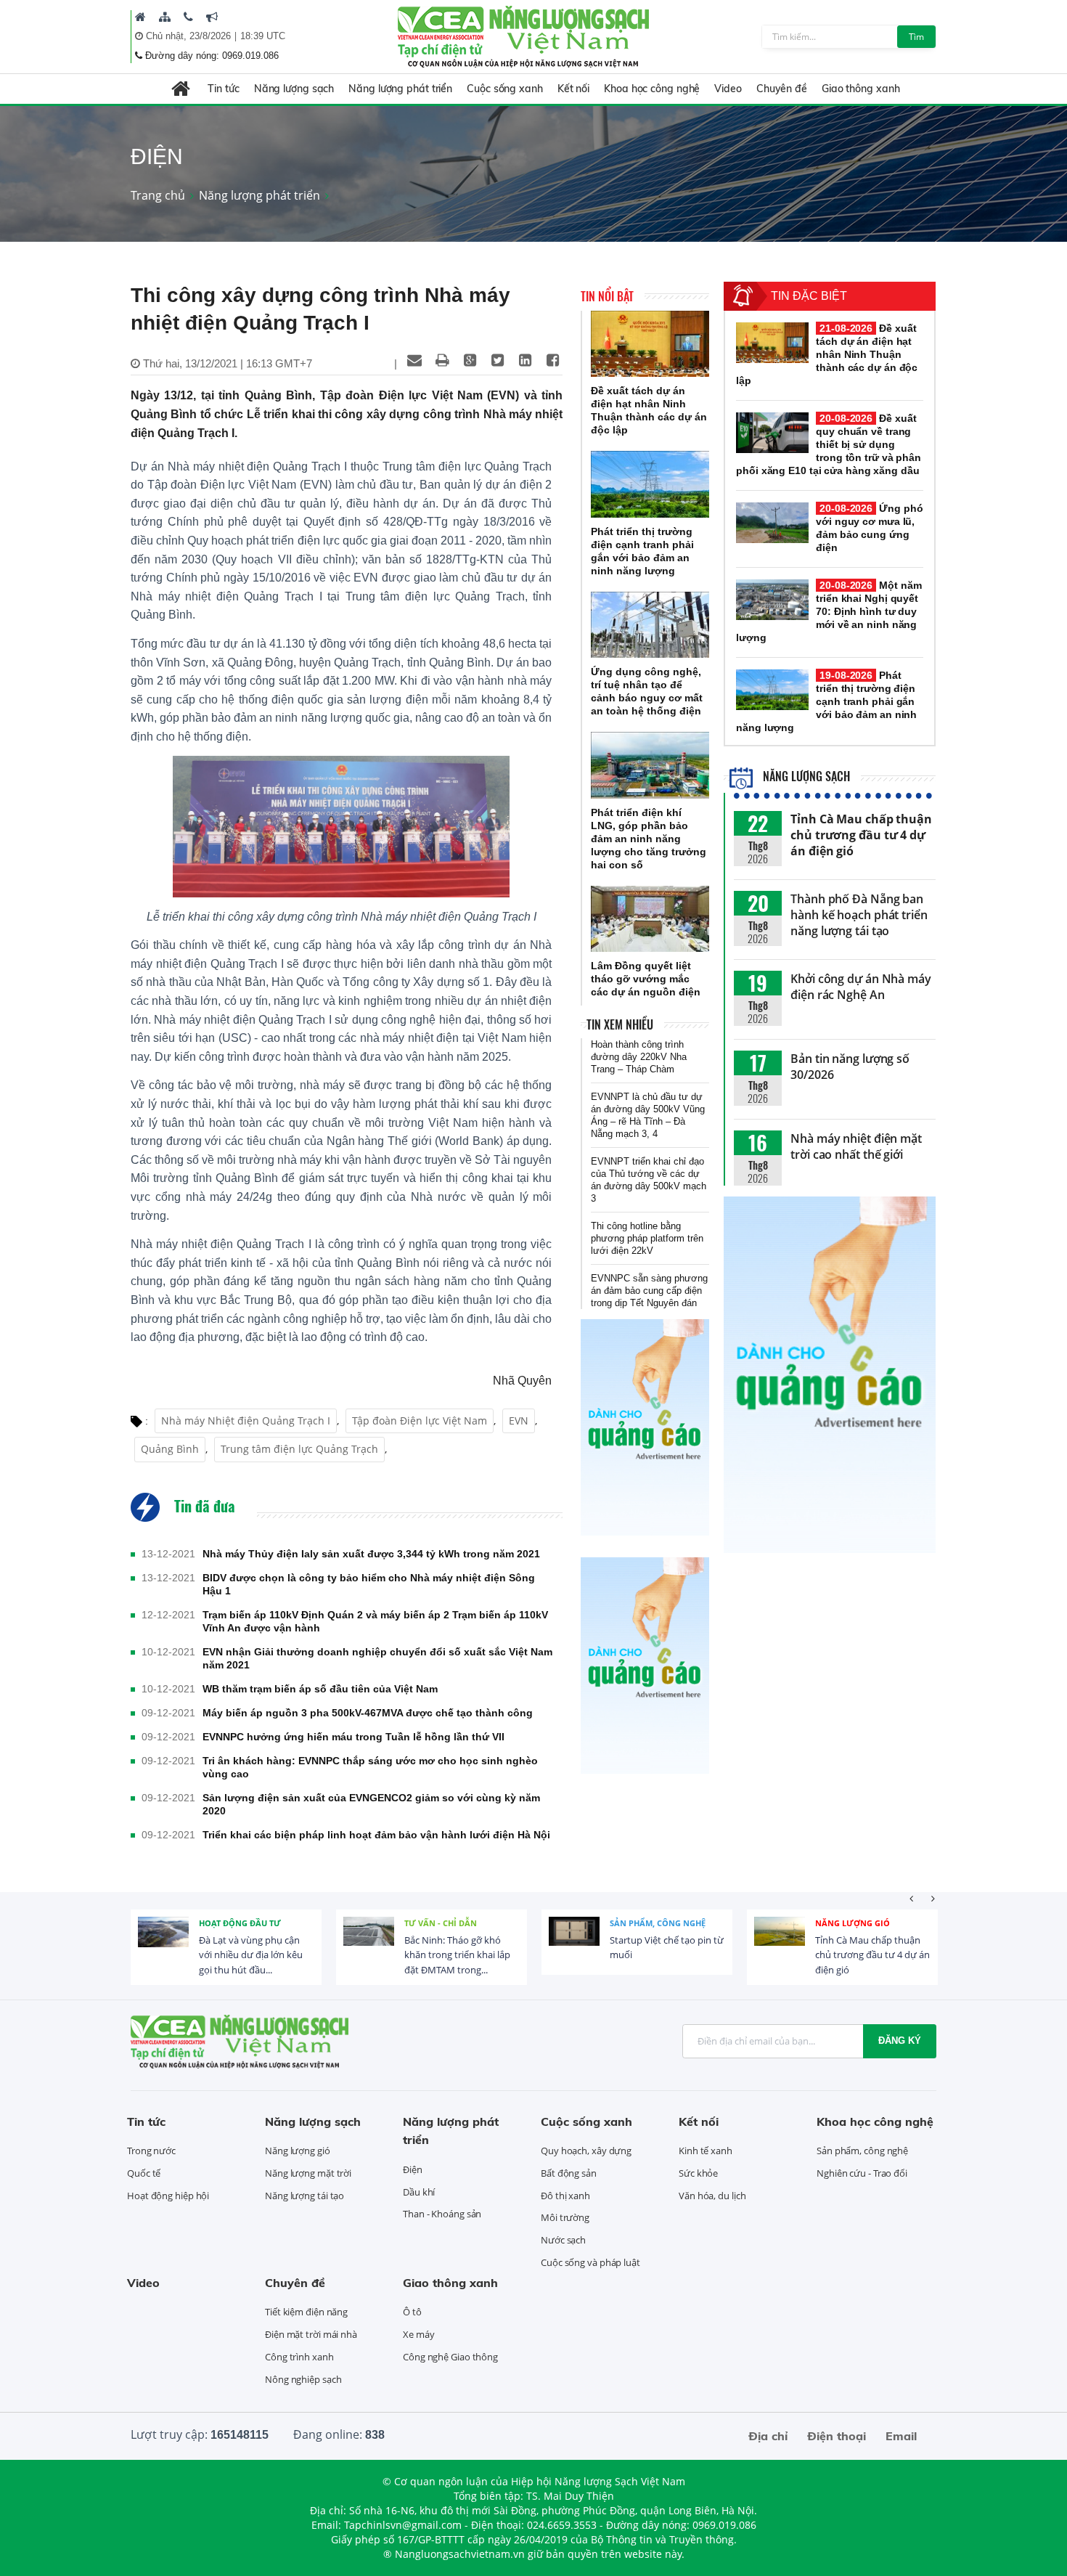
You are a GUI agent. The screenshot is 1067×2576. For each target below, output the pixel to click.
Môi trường (565, 2217)
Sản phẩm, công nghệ (658, 1923)
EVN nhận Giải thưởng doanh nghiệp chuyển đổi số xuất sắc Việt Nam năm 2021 (377, 1658)
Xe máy (418, 2334)
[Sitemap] (165, 17)
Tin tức (223, 89)
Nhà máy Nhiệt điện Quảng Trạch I (246, 1421)
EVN (519, 1421)
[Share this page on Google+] (470, 360)
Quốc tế (144, 2173)
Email (901, 2436)
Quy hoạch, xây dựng (586, 2151)
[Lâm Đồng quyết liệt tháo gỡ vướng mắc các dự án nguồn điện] (650, 919)
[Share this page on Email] (414, 360)
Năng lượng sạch (294, 89)
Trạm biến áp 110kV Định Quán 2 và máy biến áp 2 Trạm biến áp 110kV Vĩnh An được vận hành (375, 1621)
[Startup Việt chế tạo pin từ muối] (574, 1942)
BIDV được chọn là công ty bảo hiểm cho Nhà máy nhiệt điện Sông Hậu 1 (369, 1584)
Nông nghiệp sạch (303, 2379)
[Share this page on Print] (442, 360)
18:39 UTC (263, 36)
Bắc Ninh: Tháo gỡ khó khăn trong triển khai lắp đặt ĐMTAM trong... (457, 1955)
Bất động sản (569, 2173)
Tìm (916, 37)
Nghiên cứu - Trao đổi (862, 2173)
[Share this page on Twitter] (497, 360)
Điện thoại (837, 2436)
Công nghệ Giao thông (450, 2357)
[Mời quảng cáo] (212, 17)
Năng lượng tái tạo (304, 2196)
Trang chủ (158, 195)
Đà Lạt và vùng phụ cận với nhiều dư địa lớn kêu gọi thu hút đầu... (251, 1955)
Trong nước (151, 2151)
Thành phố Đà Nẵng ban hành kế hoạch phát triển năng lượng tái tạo (859, 915)
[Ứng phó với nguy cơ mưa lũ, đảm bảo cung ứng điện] (772, 523)
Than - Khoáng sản (442, 2214)
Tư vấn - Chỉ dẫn (441, 1923)
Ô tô (412, 2312)
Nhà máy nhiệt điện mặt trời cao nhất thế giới (856, 1146)
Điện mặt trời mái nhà (311, 2334)
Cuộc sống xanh (505, 89)
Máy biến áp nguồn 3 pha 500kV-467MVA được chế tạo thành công (368, 1713)
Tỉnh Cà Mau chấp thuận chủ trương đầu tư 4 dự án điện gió (861, 835)
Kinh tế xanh (706, 2151)
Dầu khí (419, 2192)
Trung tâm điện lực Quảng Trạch (299, 1449)
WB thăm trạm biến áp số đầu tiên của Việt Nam (320, 1689)
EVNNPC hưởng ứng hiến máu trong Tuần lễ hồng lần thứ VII (353, 1737)
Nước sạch (563, 2240)
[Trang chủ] (140, 17)
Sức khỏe (698, 2173)
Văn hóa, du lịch (712, 2196)
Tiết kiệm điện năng (306, 2312)
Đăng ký (900, 2041)
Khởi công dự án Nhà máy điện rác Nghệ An (861, 987)
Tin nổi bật (607, 296)
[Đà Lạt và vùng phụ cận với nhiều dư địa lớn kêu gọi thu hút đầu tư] (163, 1942)
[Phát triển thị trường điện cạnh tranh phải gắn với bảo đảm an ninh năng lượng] (650, 484)
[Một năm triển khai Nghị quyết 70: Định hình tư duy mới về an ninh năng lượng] (772, 600)
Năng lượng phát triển (400, 89)
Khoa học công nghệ (652, 89)
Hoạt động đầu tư (240, 1923)
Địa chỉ (768, 2436)
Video (728, 89)
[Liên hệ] (188, 17)
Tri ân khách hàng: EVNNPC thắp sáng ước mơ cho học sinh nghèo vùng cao (370, 1767)
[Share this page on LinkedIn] (525, 360)
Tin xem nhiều (620, 1024)
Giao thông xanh (861, 89)
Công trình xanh (299, 2357)
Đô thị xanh (565, 2196)
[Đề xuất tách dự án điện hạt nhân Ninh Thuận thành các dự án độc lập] (650, 344)
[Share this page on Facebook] (552, 360)
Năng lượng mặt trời (308, 2173)
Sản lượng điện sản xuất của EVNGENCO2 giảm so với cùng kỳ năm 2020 (371, 1804)
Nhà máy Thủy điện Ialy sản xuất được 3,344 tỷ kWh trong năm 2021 (371, 1554)
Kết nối (573, 89)
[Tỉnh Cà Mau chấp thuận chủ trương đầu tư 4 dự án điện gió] (780, 1942)
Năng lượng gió (853, 1923)
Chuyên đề (782, 89)
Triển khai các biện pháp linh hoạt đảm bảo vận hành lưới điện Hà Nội (376, 1835)
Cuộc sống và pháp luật (590, 2262)
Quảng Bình (170, 1449)
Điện (413, 2169)
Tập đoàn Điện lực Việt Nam (420, 1421)
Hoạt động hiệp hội (168, 2196)
